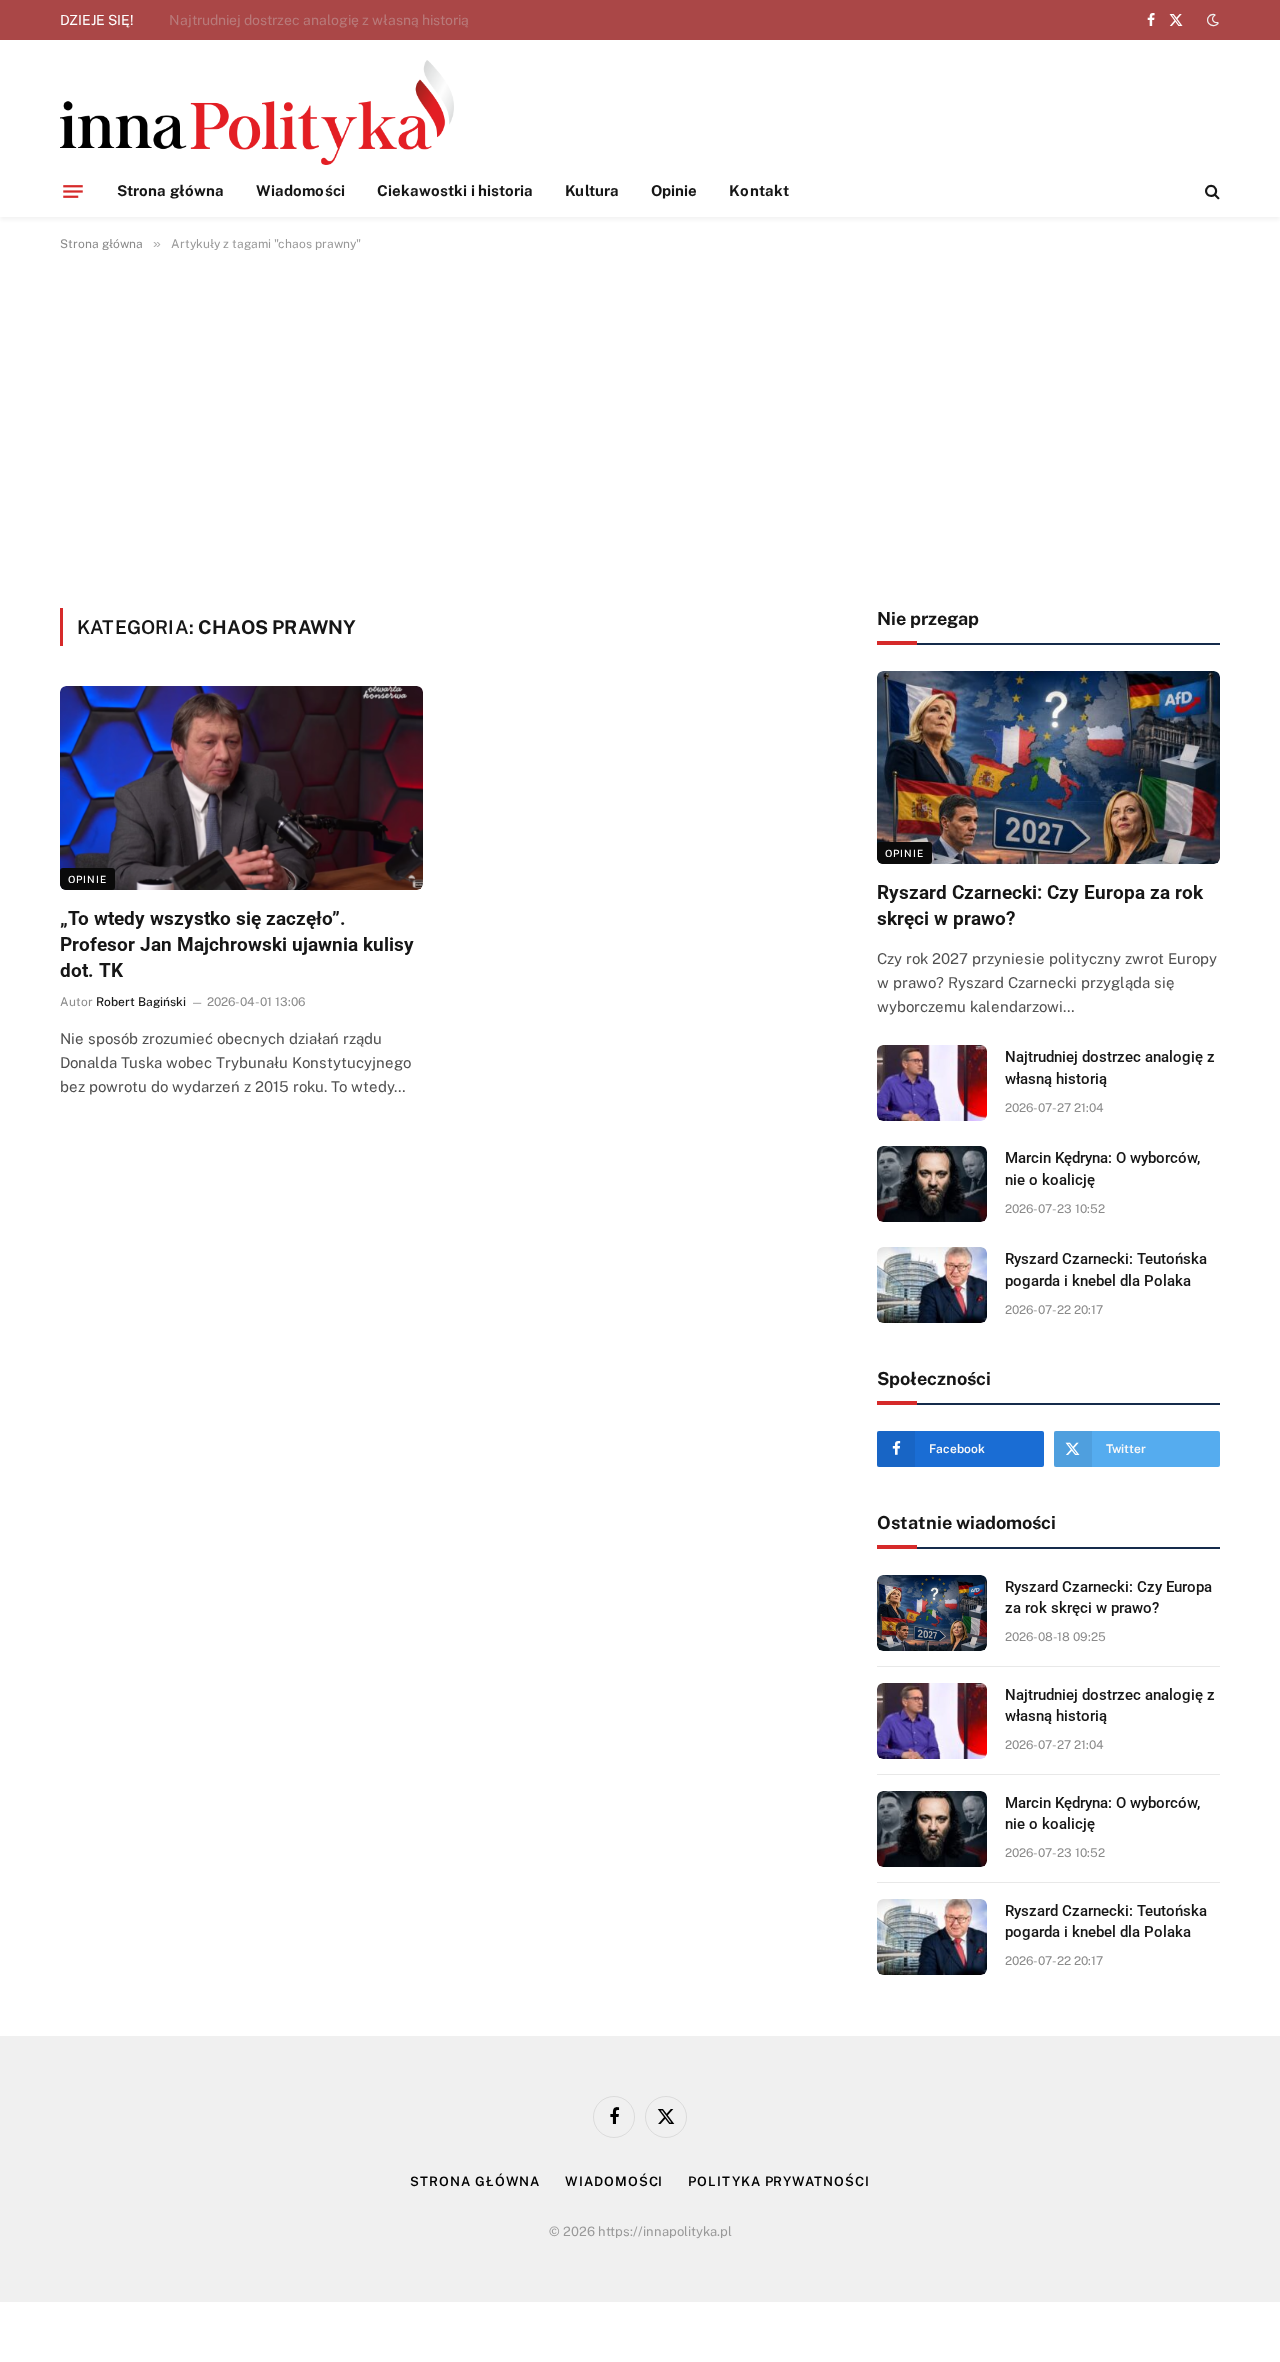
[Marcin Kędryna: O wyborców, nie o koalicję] (932, 1184)
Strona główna (170, 190)
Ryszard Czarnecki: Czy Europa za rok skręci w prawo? (1040, 905)
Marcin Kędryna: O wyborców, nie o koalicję (1102, 1168)
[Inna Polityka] (257, 112)
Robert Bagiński (141, 1002)
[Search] (1210, 191)
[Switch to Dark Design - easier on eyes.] (1211, 20)
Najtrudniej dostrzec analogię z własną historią (319, 20)
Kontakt (759, 190)
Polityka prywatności (778, 2181)
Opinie (674, 190)
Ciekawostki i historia (455, 190)
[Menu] (73, 191)
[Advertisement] (640, 426)
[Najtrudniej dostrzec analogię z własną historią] (932, 1083)
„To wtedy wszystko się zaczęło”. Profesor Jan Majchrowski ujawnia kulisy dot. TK (237, 944)
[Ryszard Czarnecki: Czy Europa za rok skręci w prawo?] (1048, 767)
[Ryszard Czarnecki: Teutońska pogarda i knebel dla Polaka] (932, 1285)
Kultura (592, 190)
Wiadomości (300, 190)
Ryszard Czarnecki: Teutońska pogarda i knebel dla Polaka (1106, 1269)
